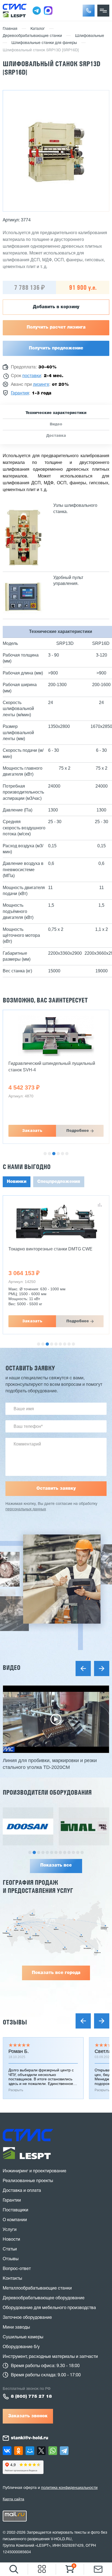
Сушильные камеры (23, 2337)
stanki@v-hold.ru (29, 2438)
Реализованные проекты (28, 2181)
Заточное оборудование (27, 2318)
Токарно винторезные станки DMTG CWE (50, 1249)
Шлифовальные (90, 36)
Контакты (12, 2279)
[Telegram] (64, 2451)
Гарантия (20, 393)
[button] (89, 11)
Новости (11, 2240)
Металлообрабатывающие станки (37, 2288)
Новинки (17, 1182)
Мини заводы (16, 2327)
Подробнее (78, 1131)
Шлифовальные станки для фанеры (44, 43)
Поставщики (15, 2210)
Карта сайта (13, 2499)
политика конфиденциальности (69, 2488)
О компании (15, 2220)
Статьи (10, 2249)
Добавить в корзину (56, 307)
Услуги (10, 2230)
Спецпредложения (59, 1182)
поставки (32, 376)
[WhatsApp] (53, 2451)
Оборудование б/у (21, 2347)
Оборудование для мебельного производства (49, 2308)
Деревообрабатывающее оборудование (44, 2298)
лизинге (41, 385)
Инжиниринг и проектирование (35, 2171)
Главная (10, 29)
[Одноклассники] (18, 2451)
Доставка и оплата (22, 2191)
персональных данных (26, 1509)
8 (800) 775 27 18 (31, 2397)
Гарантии (12, 2201)
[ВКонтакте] (7, 2451)
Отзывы (15, 2022)
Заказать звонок (28, 2416)
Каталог (38, 29)
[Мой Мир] (30, 2451)
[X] (41, 2451)
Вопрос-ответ (17, 2269)
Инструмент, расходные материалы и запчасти (50, 2357)
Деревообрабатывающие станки (32, 36)
